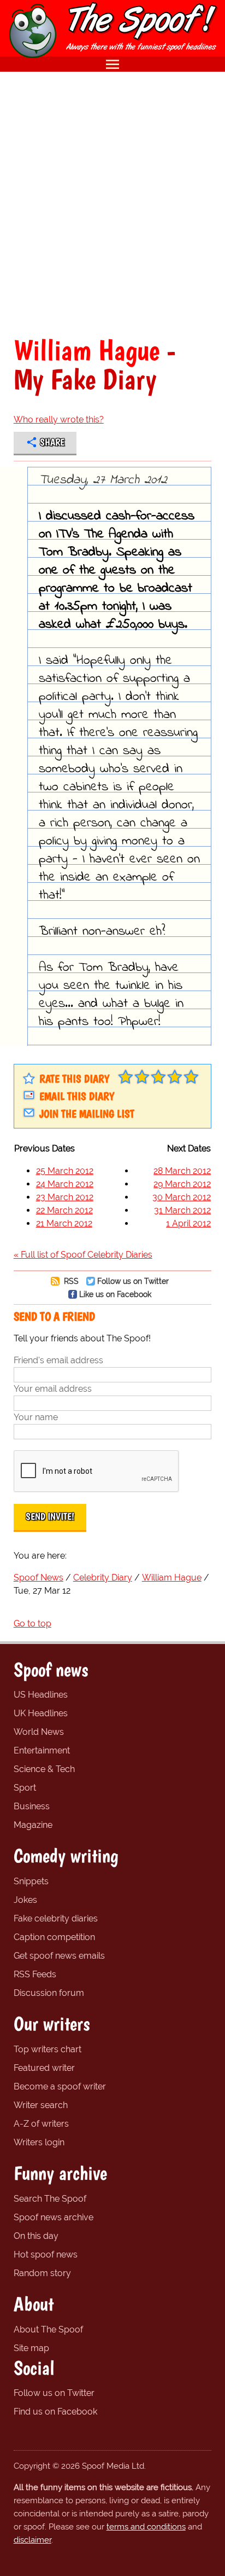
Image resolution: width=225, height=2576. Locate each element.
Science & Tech (44, 1769)
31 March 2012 (182, 1210)
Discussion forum (49, 1993)
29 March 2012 (182, 1184)
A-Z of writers (41, 2124)
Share (52, 442)
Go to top (32, 1623)
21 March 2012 (64, 1223)
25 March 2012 (65, 1171)
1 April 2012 (188, 1223)
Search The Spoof (50, 2199)
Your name (36, 1417)
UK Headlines (41, 1713)
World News (39, 1732)
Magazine (33, 1825)
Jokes (25, 1900)
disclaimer (32, 2540)
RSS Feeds (35, 1974)
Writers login (39, 2142)
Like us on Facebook (115, 1294)
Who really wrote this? (59, 419)
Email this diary (77, 1096)
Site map (31, 2348)
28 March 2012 (182, 1171)
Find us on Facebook (55, 2412)
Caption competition (54, 1937)
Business (32, 1806)
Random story (42, 2273)
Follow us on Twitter (133, 1281)
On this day (36, 2236)
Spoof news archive (54, 2217)
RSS (70, 1281)
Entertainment (42, 1750)
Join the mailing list (87, 1114)
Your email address (53, 1389)
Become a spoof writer (60, 2086)
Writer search (41, 2105)
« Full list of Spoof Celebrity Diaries (83, 1255)
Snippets (31, 1881)
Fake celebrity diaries (56, 1918)
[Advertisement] (112, 204)
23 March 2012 (65, 1197)
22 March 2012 (64, 1210)
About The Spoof (48, 2329)
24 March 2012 (65, 1184)
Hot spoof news (46, 2254)
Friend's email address (58, 1360)
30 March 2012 (182, 1197)
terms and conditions (146, 2527)
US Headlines (41, 1695)
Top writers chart (48, 2049)
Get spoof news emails (59, 1956)
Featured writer (44, 2068)
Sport (25, 1788)
